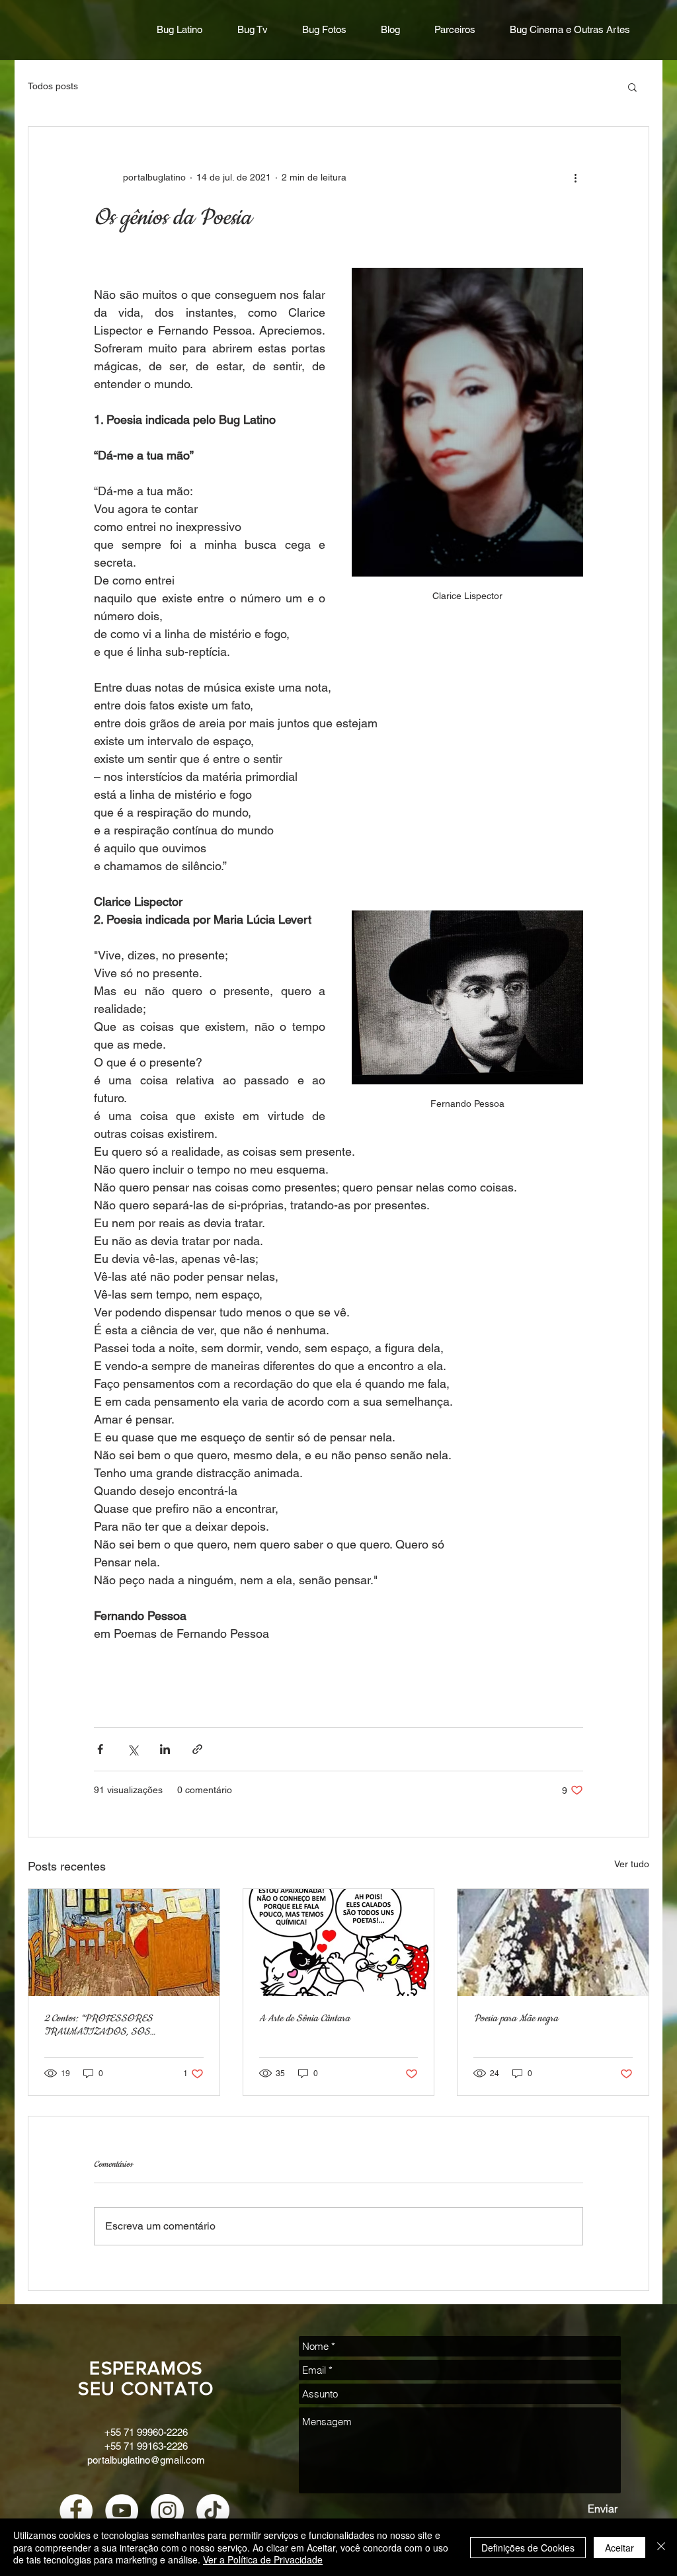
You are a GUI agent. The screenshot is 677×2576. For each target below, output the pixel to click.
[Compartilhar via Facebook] (100, 1749)
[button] (632, 87)
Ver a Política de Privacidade (263, 2559)
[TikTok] (213, 2511)
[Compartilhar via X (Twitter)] (133, 1749)
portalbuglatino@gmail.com (146, 2460)
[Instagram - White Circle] (167, 2511)
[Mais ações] (575, 177)
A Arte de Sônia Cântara (304, 2019)
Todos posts (53, 86)
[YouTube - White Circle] (122, 2511)
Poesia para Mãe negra (516, 2019)
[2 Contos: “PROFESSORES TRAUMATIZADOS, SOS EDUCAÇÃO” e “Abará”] (124, 1943)
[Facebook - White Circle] (76, 2511)
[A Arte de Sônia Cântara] (339, 1943)
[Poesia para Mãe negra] (553, 1943)
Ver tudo (632, 1864)
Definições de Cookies (528, 2548)
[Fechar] (661, 2547)
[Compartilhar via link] (197, 1749)
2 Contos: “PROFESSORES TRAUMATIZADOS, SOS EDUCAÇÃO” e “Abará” (99, 2025)
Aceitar (619, 2548)
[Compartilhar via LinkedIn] (165, 1749)
